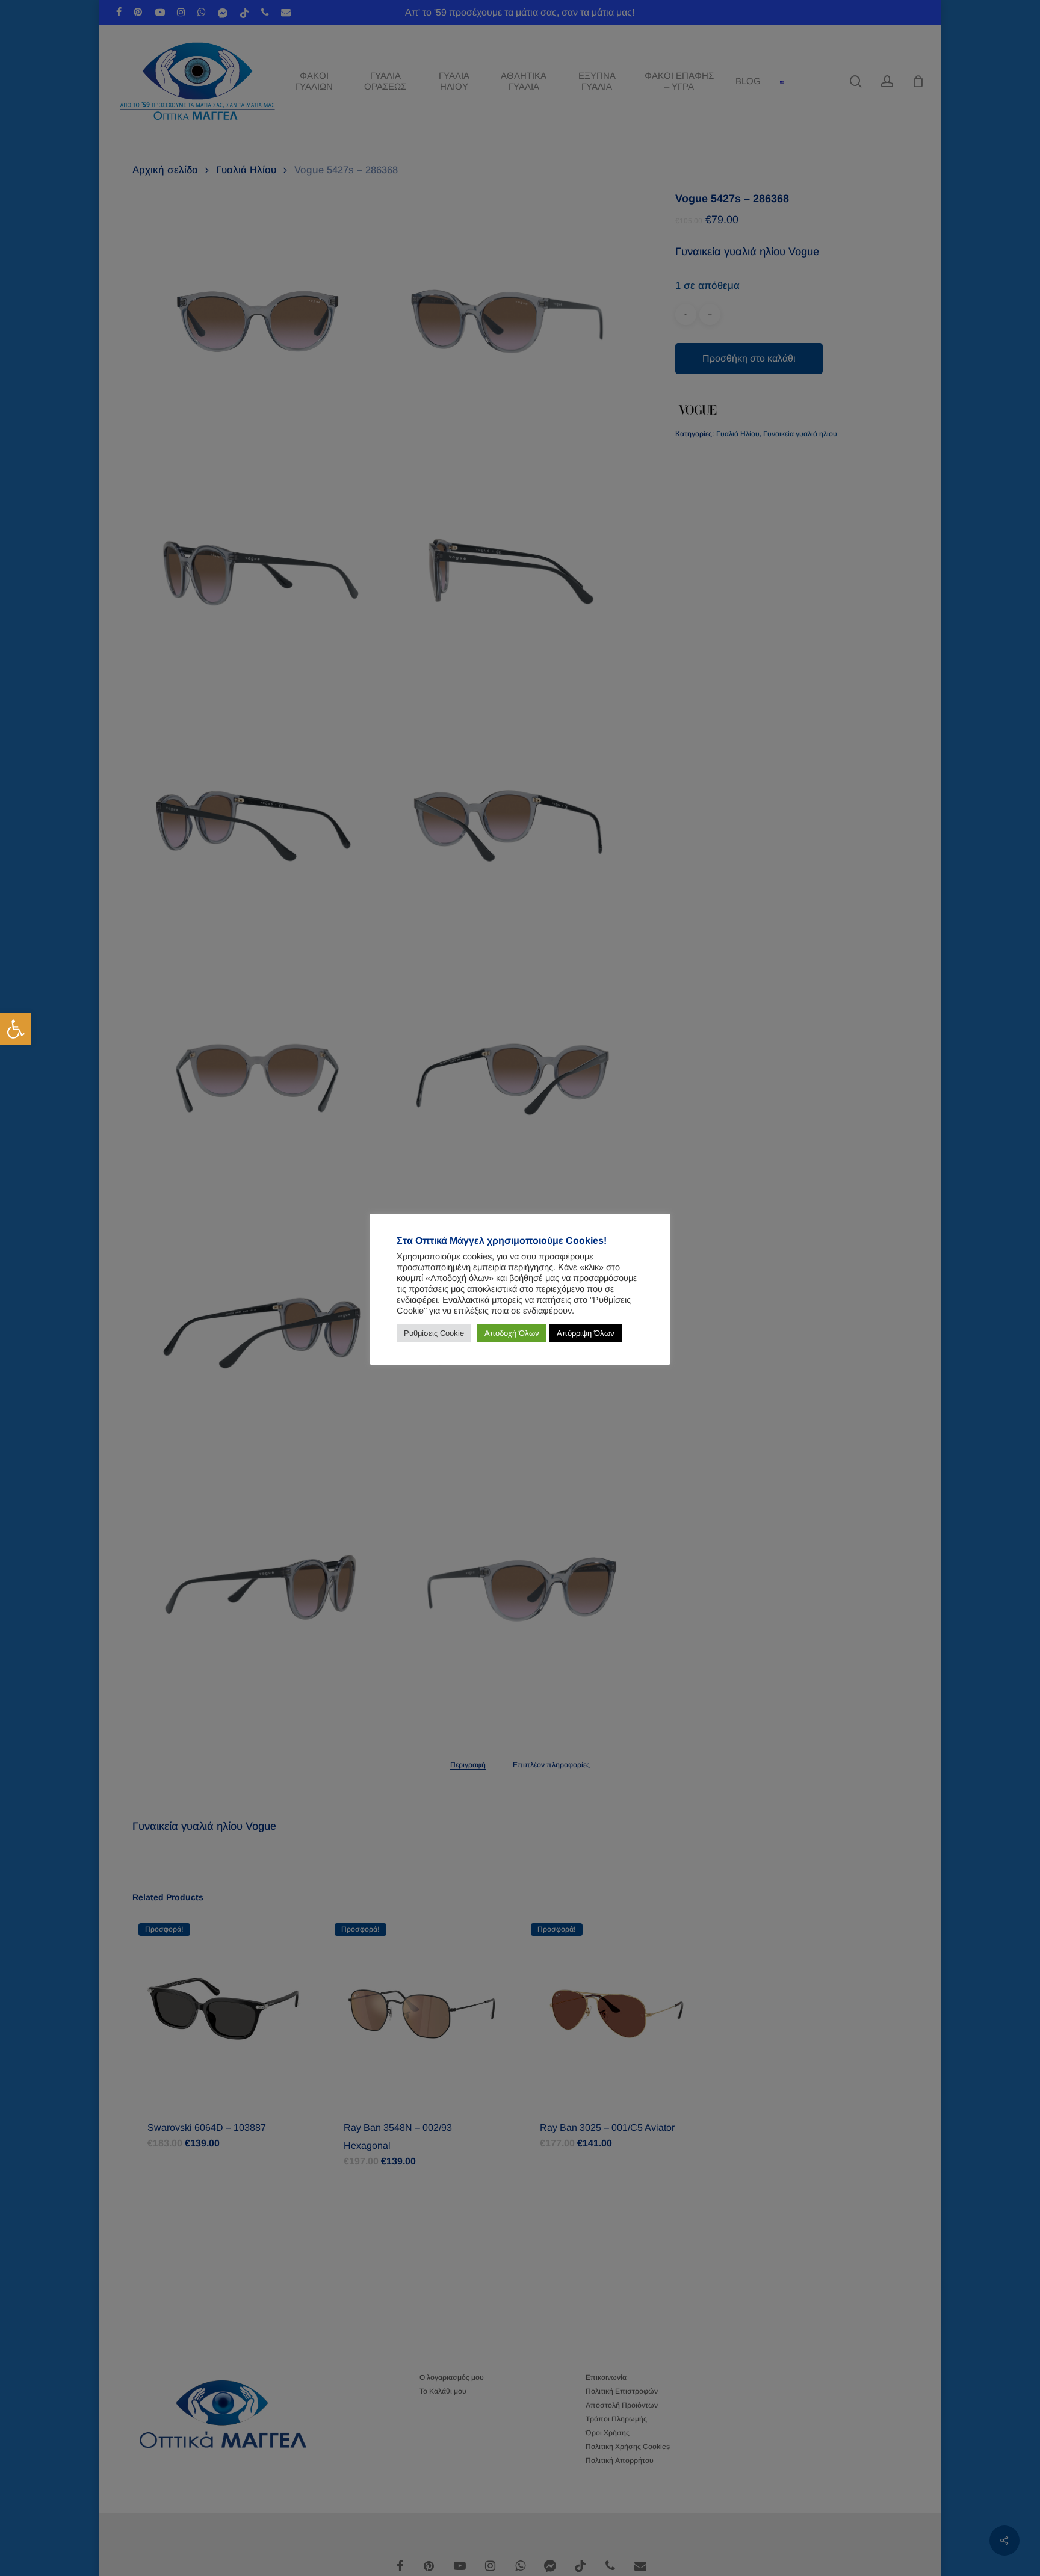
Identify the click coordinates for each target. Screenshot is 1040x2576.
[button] (16, 1029)
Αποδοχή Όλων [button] (512, 1333)
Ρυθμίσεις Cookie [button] (434, 1333)
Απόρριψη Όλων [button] (586, 1333)
